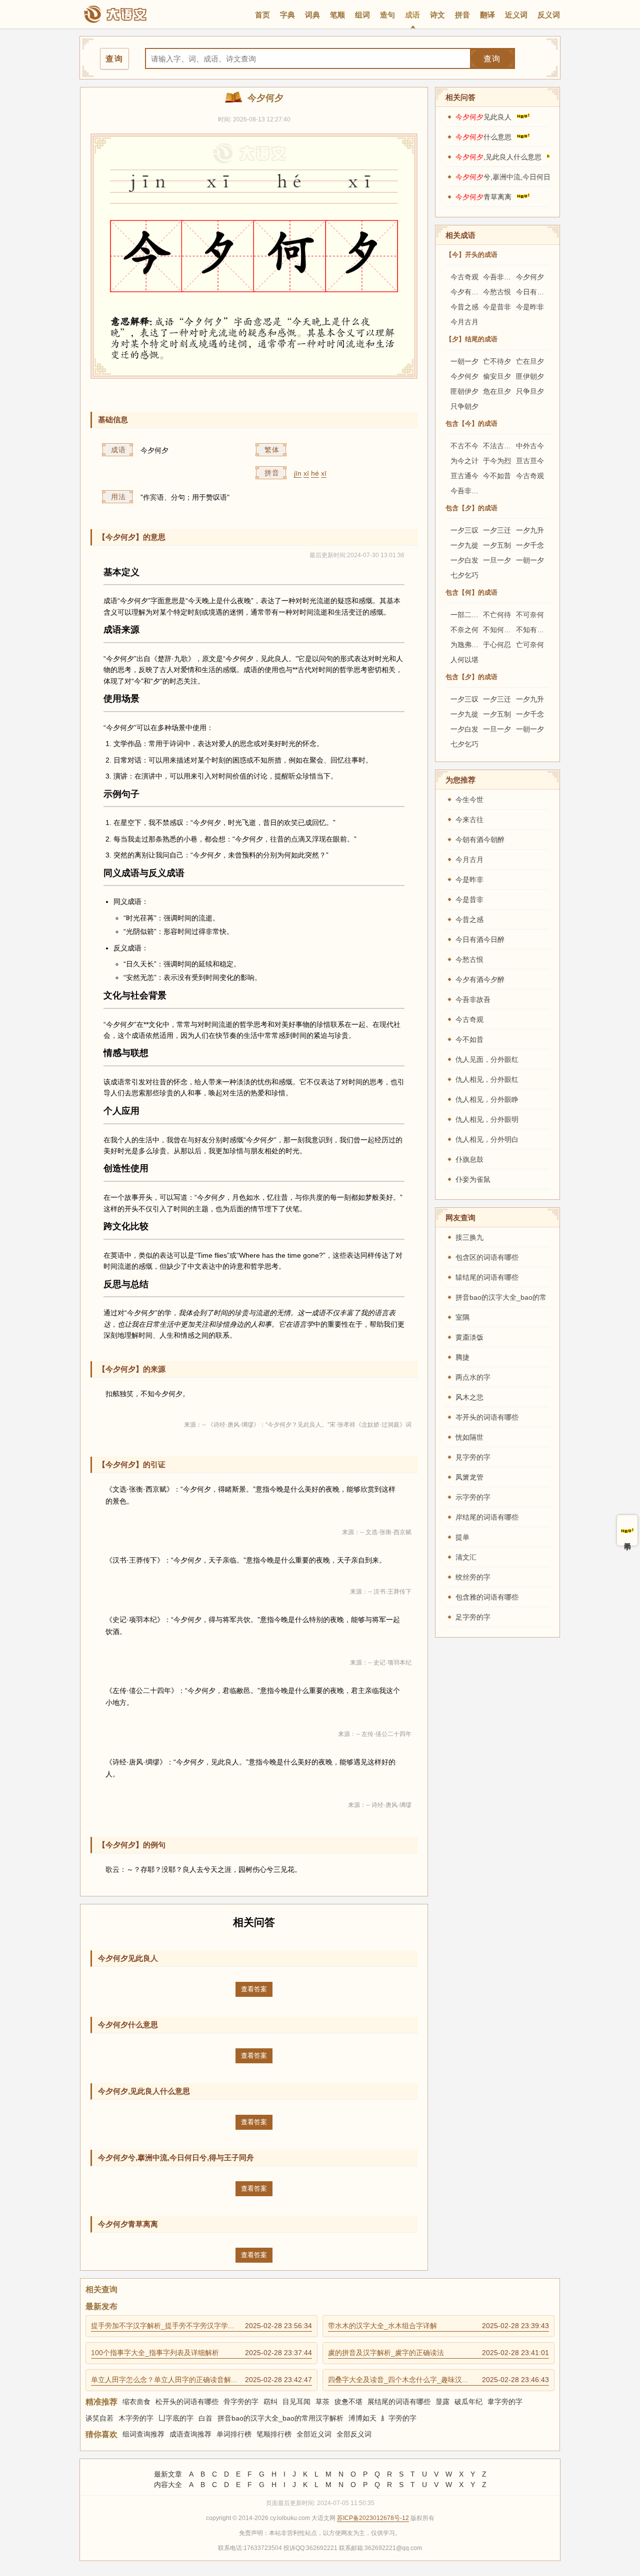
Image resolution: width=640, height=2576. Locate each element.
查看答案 (254, 1989)
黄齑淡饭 (469, 1337)
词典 (312, 15)
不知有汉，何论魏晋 (547, 630)
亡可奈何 (530, 645)
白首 (205, 2418)
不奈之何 (464, 630)
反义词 (549, 15)
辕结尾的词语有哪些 (487, 1277)
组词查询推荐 (143, 2434)
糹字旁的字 (399, 2418)
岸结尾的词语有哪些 (487, 1517)
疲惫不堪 (348, 2402)
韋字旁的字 (505, 2402)
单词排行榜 (234, 2434)
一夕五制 (497, 545)
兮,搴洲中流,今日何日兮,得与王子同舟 (528, 177)
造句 (387, 15)
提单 (462, 1537)
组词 (362, 15)
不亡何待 (497, 615)
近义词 (516, 15)
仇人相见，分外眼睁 (487, 1099)
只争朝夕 (464, 406)
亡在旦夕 (530, 361)
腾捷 (462, 1357)
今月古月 (464, 322)
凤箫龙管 (469, 1477)
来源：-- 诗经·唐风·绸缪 (380, 1805)
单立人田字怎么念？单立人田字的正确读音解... (201, 2380)
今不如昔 (497, 476)
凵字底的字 (176, 2418)
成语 (412, 15)
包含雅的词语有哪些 (487, 1597)
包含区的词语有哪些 (487, 1257)
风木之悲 (469, 1397)
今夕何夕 (530, 277)
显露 (442, 2402)
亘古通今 (464, 476)
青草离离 (483, 197)
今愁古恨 (497, 292)
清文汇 (466, 1557)
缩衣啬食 (136, 2402)
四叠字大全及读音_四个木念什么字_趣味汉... (438, 2380)
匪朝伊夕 (464, 391)
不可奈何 (530, 615)
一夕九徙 (464, 545)
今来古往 (469, 820)
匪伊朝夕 (530, 376)
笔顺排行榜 (274, 2434)
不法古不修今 (504, 446)
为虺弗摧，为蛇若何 (482, 645)
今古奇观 (464, 277)
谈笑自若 (99, 2418)
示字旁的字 (473, 1497)
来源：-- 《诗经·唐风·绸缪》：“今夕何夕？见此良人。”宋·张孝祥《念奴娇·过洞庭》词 (298, 1425)
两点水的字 (473, 1377)
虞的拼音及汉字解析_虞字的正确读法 (438, 2353)
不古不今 (464, 446)
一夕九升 (530, 530)
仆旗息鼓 (469, 1159)
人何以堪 (464, 660)
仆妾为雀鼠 (473, 1179)
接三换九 (469, 1237)
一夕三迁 (497, 530)
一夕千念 (530, 545)
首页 (262, 15)
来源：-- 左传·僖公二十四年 (375, 1734)
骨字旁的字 (241, 2402)
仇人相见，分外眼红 (487, 1079)
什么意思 (483, 137)
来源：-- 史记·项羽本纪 (381, 1663)
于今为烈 (497, 461)
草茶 (322, 2402)
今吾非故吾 (500, 277)
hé (315, 473)
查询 (492, 59)
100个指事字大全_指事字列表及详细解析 (201, 2353)
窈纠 (270, 2402)
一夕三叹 (464, 530)
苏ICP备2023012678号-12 (373, 2518)
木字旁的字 (136, 2418)
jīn (298, 473)
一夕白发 (464, 560)
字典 (287, 15)
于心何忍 (497, 645)
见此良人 (483, 117)
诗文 (437, 15)
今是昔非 (497, 307)
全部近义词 (314, 2434)
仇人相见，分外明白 (487, 1139)
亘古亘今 (530, 461)
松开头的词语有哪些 (187, 2402)
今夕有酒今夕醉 (475, 292)
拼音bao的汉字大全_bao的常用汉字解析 (280, 2418)
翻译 (487, 15)
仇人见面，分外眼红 (487, 1059)
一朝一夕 (464, 361)
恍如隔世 (469, 1437)
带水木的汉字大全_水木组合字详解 (438, 2326)
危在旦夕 (497, 391)
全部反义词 (354, 2434)
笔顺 (337, 15)
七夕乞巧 (464, 575)
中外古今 (530, 446)
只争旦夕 (530, 391)
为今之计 (464, 461)
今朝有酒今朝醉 (480, 840)
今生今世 (469, 800)
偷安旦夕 (497, 376)
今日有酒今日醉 (540, 292)
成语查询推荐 (190, 2434)
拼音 (462, 15)
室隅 (462, 1317)
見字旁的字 (473, 1457)
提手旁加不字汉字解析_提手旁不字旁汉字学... (201, 2326)
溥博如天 (362, 2418)
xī (306, 473)
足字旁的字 (473, 1617)
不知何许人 (500, 630)
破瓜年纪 (468, 2402)
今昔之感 (464, 307)
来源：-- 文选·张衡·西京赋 (377, 1532)
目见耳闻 (296, 2402)
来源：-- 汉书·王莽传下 (381, 1592)
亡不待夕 (497, 361)
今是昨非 (530, 307)
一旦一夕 (497, 560)
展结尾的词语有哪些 (399, 2402)
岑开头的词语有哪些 (487, 1417)
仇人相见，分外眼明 (487, 1119)
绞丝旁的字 (473, 1577)
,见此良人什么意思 (498, 157)
